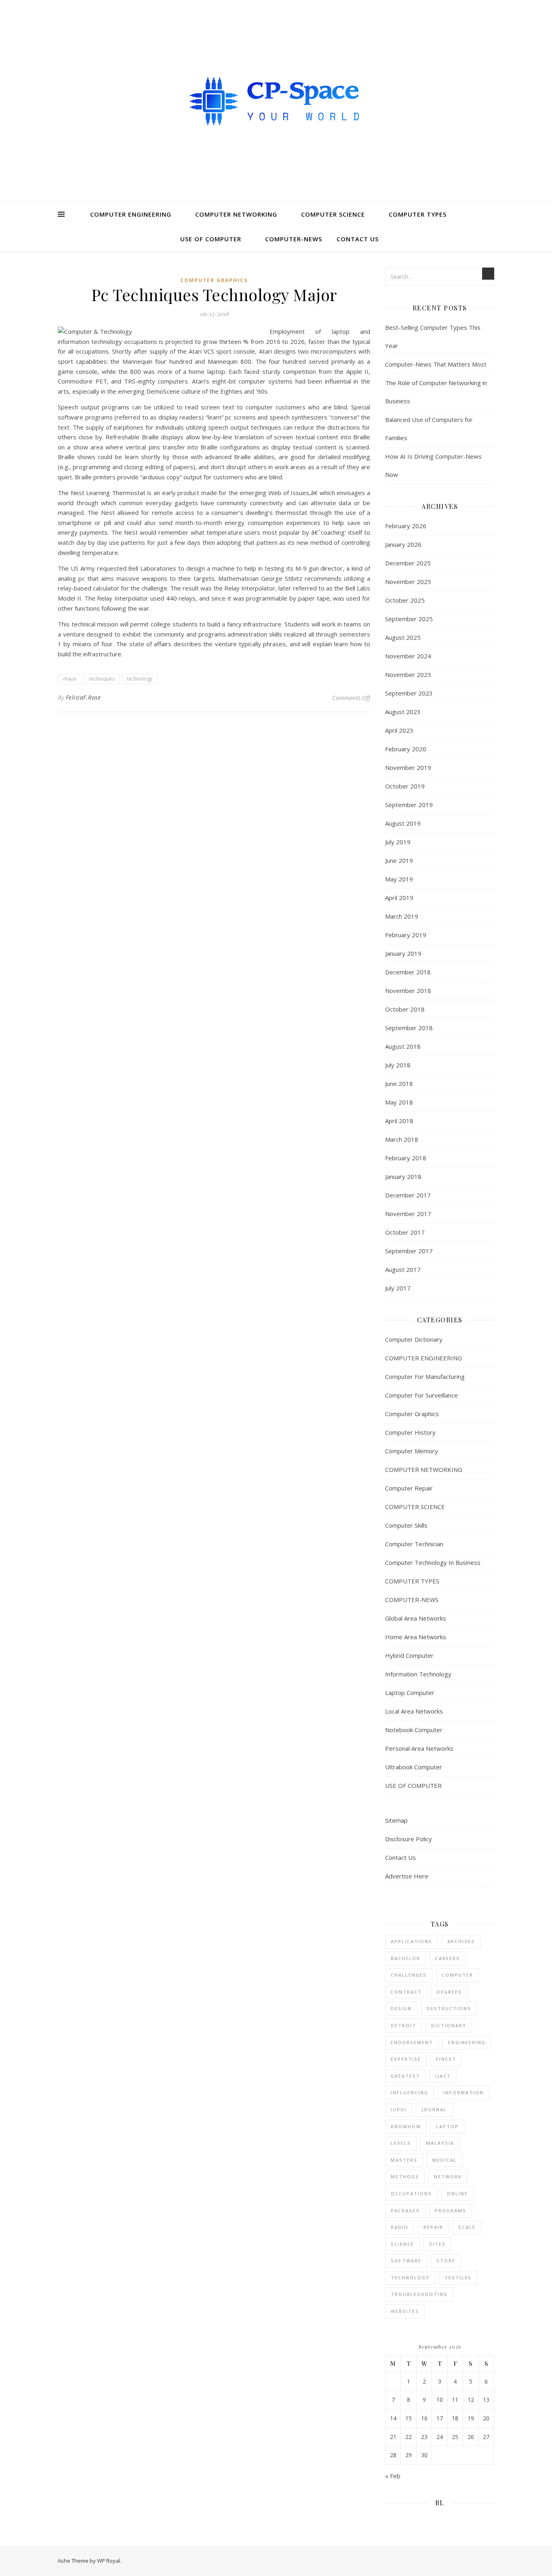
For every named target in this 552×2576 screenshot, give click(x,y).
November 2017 (408, 1214)
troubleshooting (419, 2294)
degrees (449, 1992)
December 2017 (408, 1195)
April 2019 (399, 898)
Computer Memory (412, 1451)
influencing (410, 2092)
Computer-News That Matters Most (436, 364)
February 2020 (406, 749)
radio (400, 2227)
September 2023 (409, 693)
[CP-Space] (276, 101)
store (446, 2261)
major (70, 679)
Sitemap (396, 1820)
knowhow (406, 2126)
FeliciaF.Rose (83, 697)
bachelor (406, 1958)
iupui (399, 2109)
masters (404, 2160)
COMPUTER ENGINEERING (131, 214)
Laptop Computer (410, 1693)
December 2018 (408, 972)
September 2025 (409, 619)
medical (445, 2160)
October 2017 (405, 1232)
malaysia (440, 2143)
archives (461, 1941)
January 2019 (403, 953)
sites (437, 2244)
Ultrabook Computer (414, 1767)
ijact (443, 2076)
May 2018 (399, 1102)
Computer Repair (409, 1488)
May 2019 (399, 879)
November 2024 (408, 656)
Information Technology (418, 1674)
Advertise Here (407, 1876)
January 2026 (403, 544)
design (401, 2008)
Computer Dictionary (414, 1339)
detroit (403, 2025)
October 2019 (405, 786)
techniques (102, 679)
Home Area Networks (416, 1637)
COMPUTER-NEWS (294, 239)
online (457, 2193)
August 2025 (403, 637)
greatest (406, 2076)
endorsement (412, 2042)
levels (401, 2143)
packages (405, 2210)
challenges (409, 1975)
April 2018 (399, 1121)
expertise (406, 2059)
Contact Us (358, 239)
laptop (447, 2126)
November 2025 (408, 582)
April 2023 (399, 730)
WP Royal (109, 2561)
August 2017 (403, 1269)
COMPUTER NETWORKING (236, 214)
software (406, 2261)
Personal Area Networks (419, 1748)
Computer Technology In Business (433, 1562)
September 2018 (409, 1028)
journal (434, 2109)
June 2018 (399, 1084)
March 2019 (402, 916)
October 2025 (405, 600)
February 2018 (406, 1158)
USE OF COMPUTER (211, 239)
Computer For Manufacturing (425, 1377)
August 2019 (403, 823)
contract (406, 1992)
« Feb (393, 2476)
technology (140, 679)
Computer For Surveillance (421, 1395)
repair (433, 2227)
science (402, 2244)
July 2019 (398, 842)
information (464, 2092)
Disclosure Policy (409, 1839)
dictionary (449, 2025)
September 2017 (409, 1251)
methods (405, 2177)
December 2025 (408, 563)
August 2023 (403, 712)
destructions (449, 2008)
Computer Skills (406, 1525)
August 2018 (403, 1046)
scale (467, 2227)
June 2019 (399, 860)
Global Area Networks (416, 1618)
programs (451, 2210)
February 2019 (406, 935)
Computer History (410, 1432)
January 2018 (403, 1176)
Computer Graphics (214, 280)
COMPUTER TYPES (418, 214)
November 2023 (408, 675)
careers (448, 1958)
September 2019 (409, 805)
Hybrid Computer (409, 1655)
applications (412, 1941)
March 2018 (402, 1139)
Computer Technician (414, 1544)
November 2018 (408, 991)
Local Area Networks (414, 1711)
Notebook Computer (414, 1730)
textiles (458, 2278)
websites (405, 2311)
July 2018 (398, 1065)
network (448, 2177)
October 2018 (405, 1009)
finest (446, 2059)
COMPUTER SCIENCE (333, 214)
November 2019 (408, 767)
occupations (411, 2193)
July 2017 (398, 1288)
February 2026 (406, 526)
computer (457, 1975)
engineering (467, 2042)
